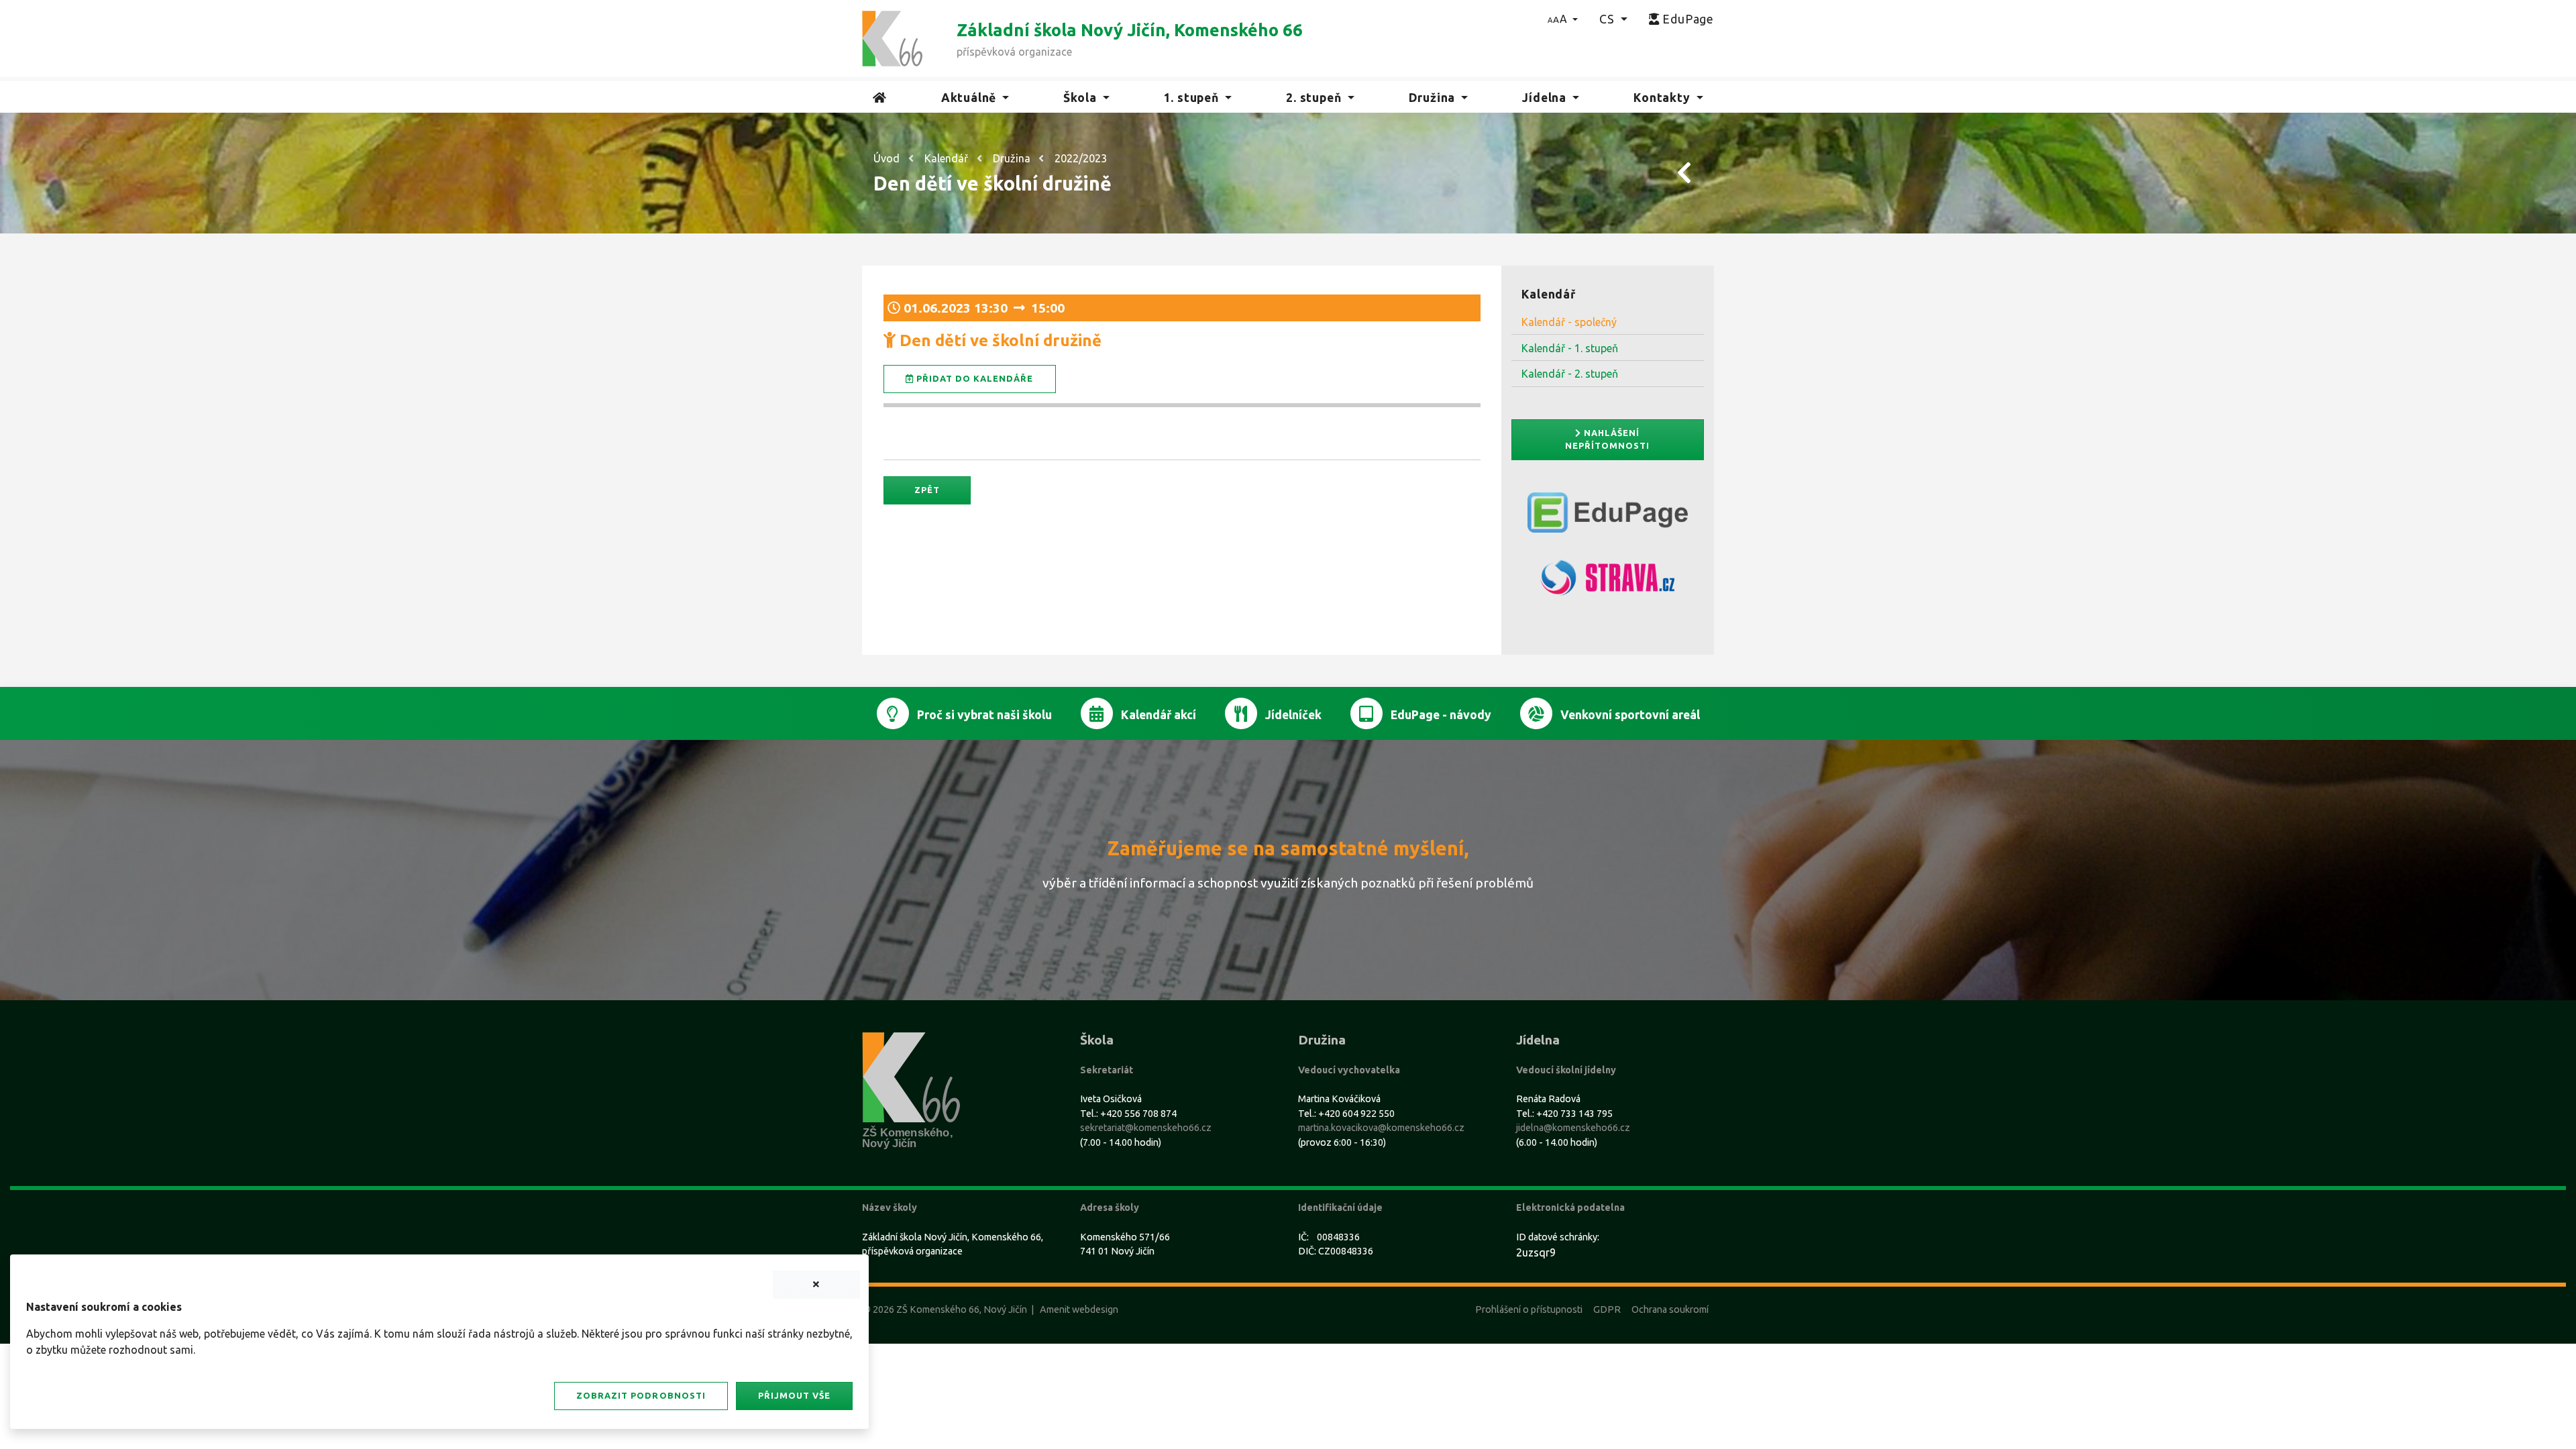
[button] (1563, 19)
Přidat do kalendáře (973, 378)
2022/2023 (1081, 158)
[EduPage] (1608, 518)
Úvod (887, 158)
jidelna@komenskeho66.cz (1573, 1128)
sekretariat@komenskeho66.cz (1146, 1128)
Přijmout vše (794, 1395)
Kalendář (946, 158)
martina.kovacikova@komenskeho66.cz (1381, 1128)
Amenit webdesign (1079, 1309)
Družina (1012, 158)
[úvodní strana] (892, 38)
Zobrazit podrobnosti (641, 1395)
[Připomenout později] (816, 1285)
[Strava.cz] (1608, 583)
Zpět (927, 490)
